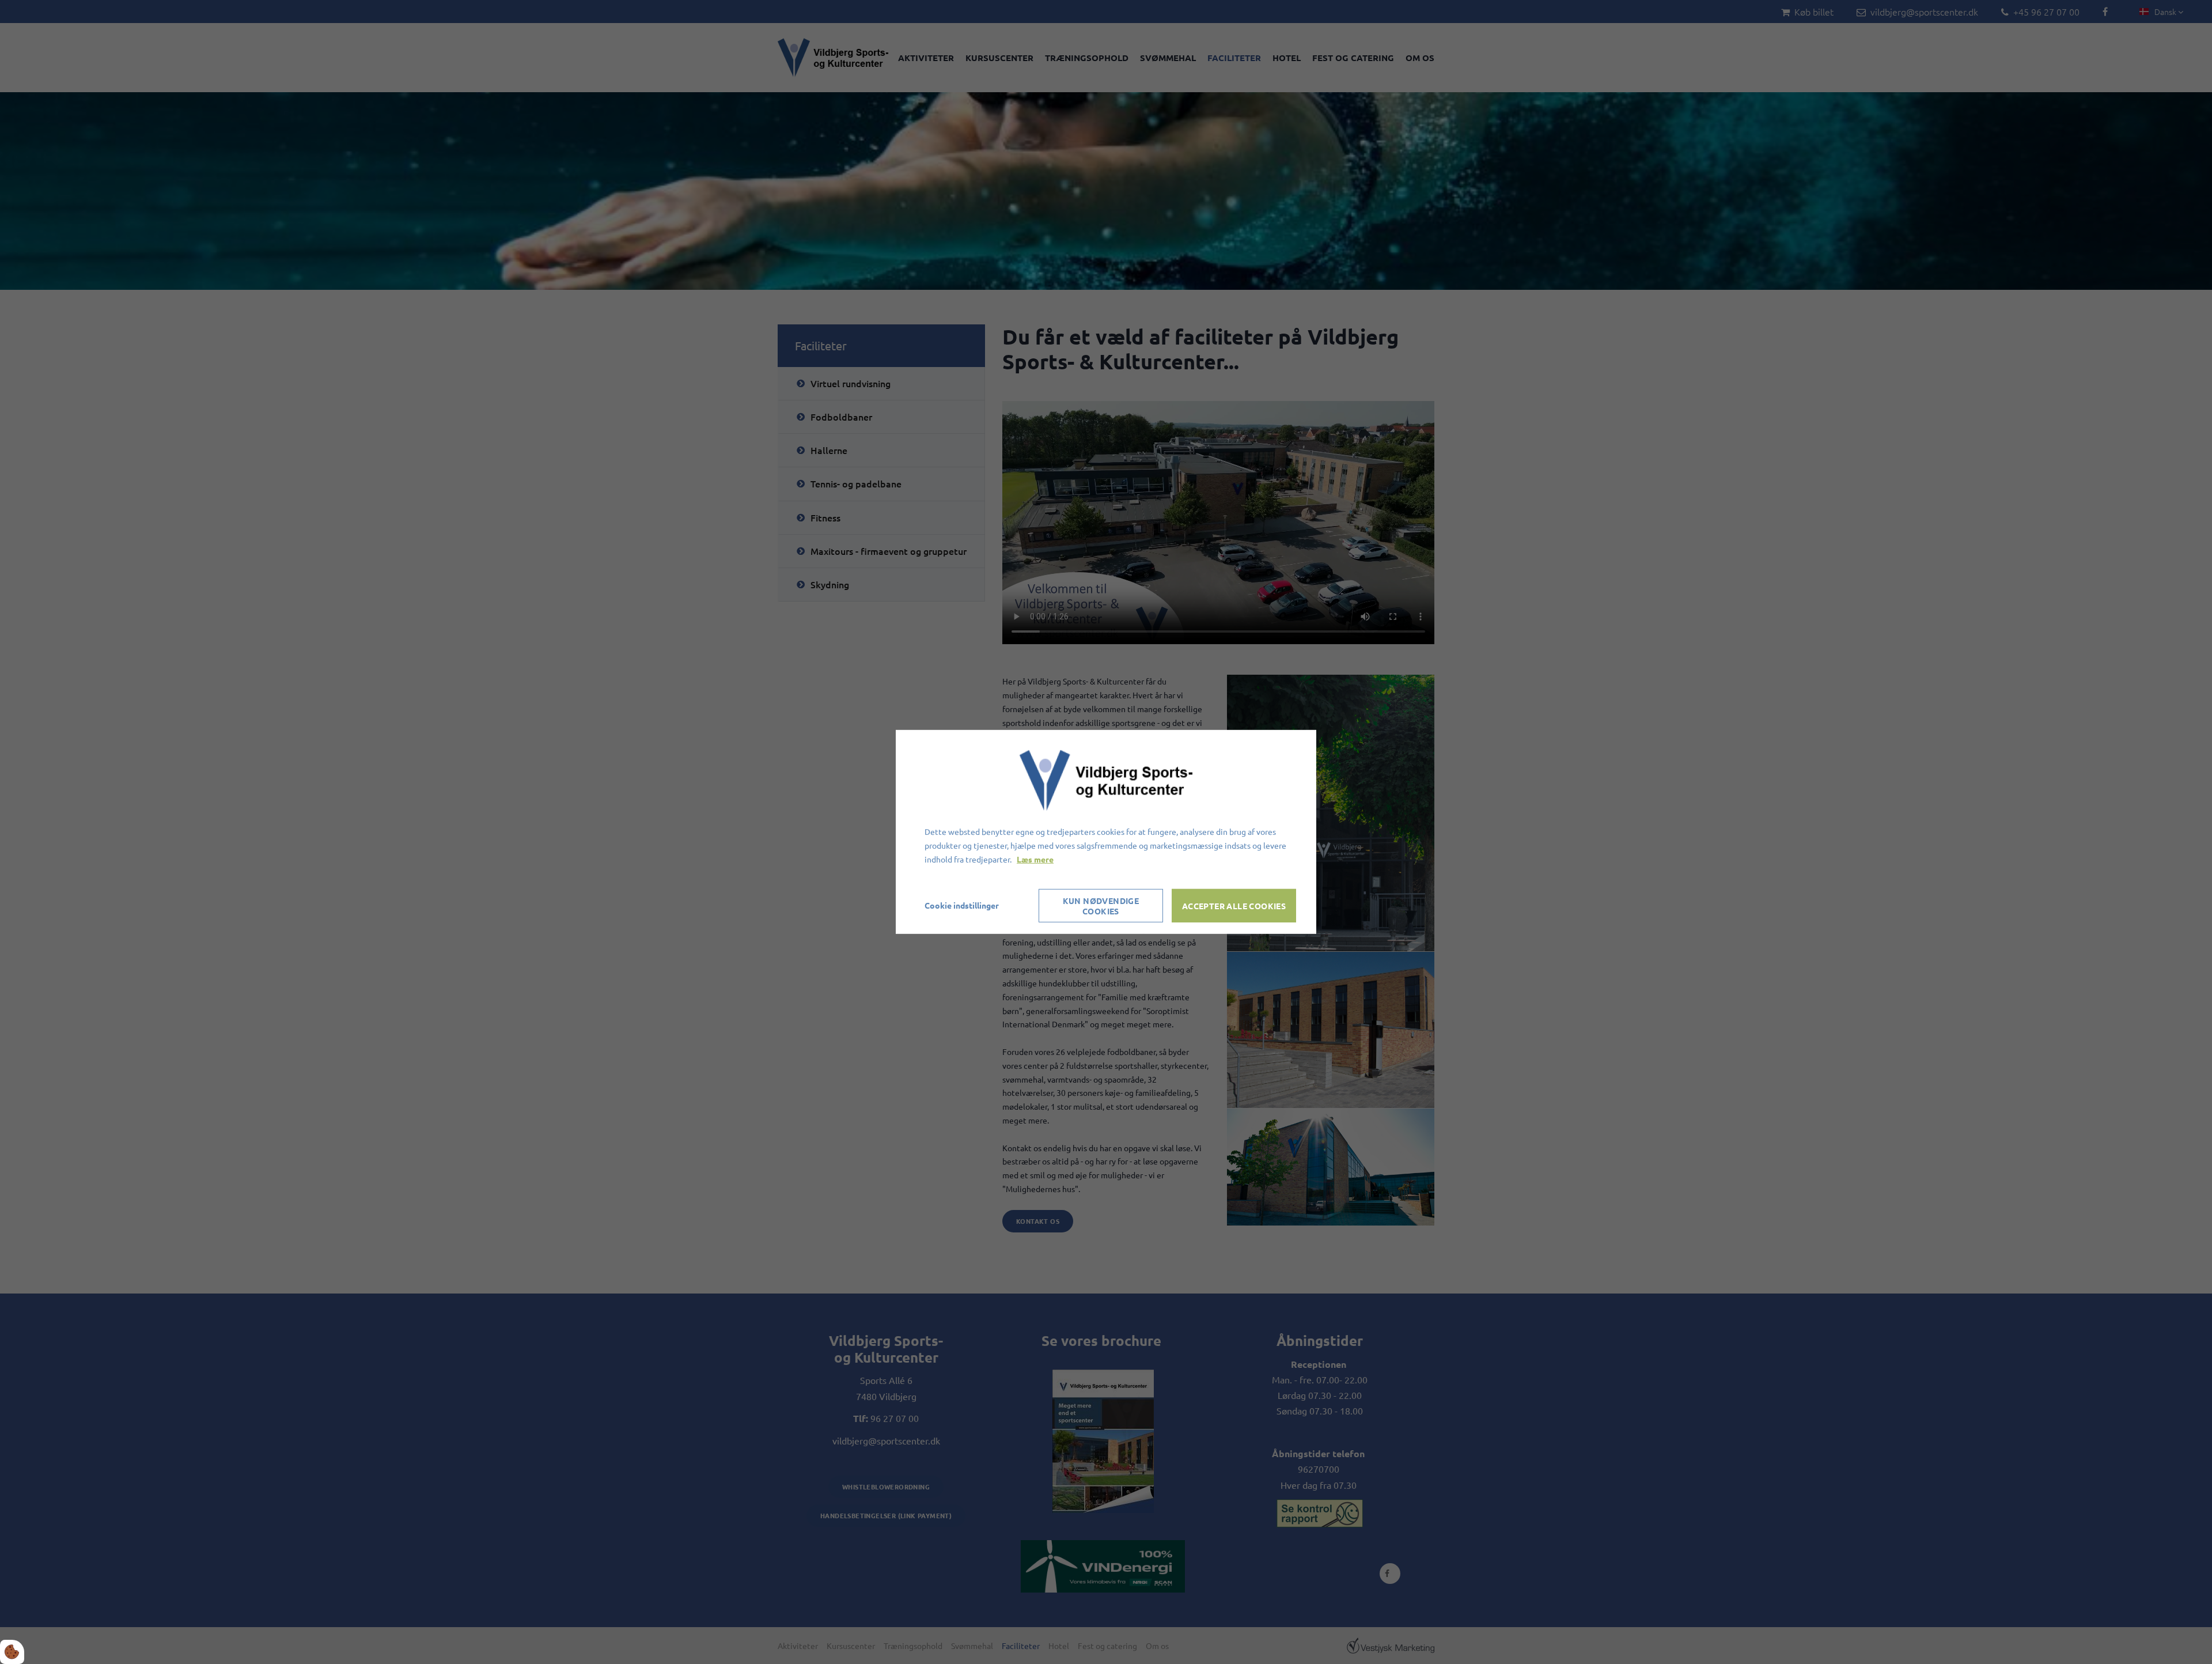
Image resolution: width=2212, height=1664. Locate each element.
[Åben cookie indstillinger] (12, 1652)
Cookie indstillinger (962, 905)
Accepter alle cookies (1234, 906)
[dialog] (1106, 832)
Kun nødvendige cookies (1101, 906)
